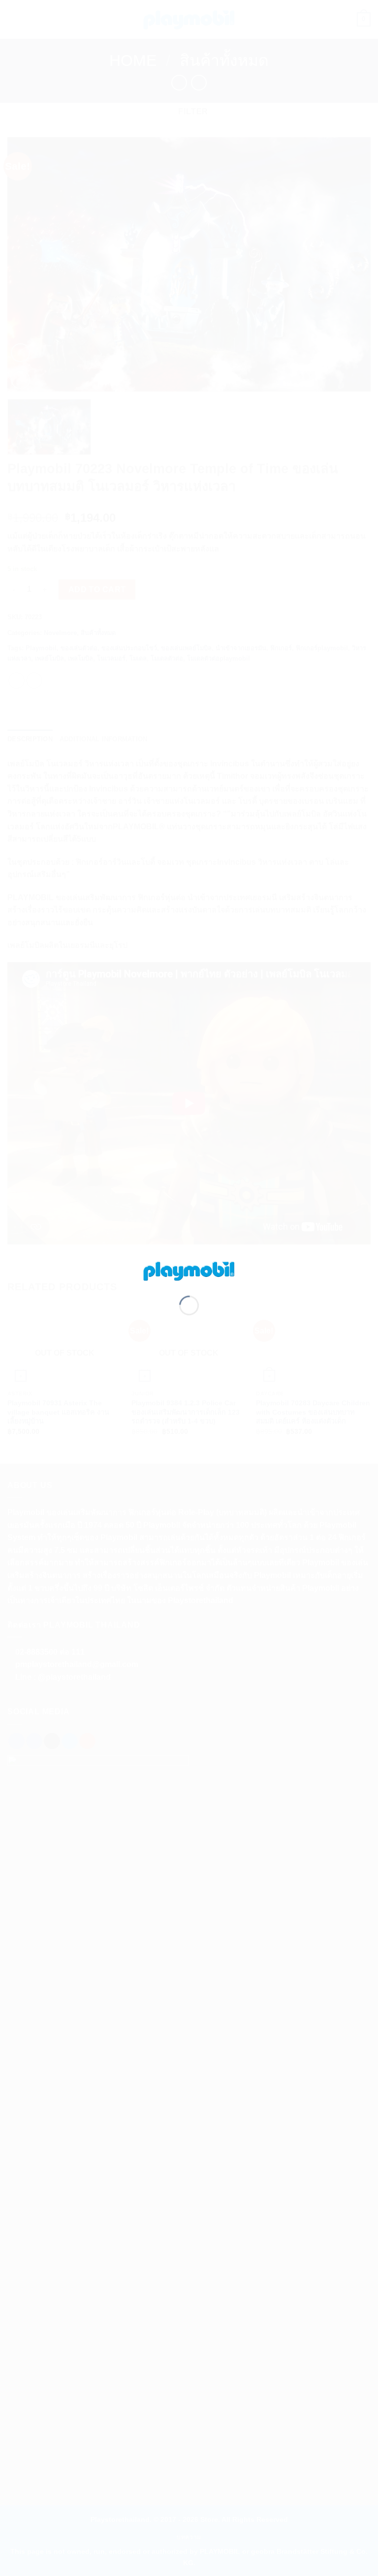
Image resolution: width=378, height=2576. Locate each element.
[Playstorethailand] (189, 1270)
